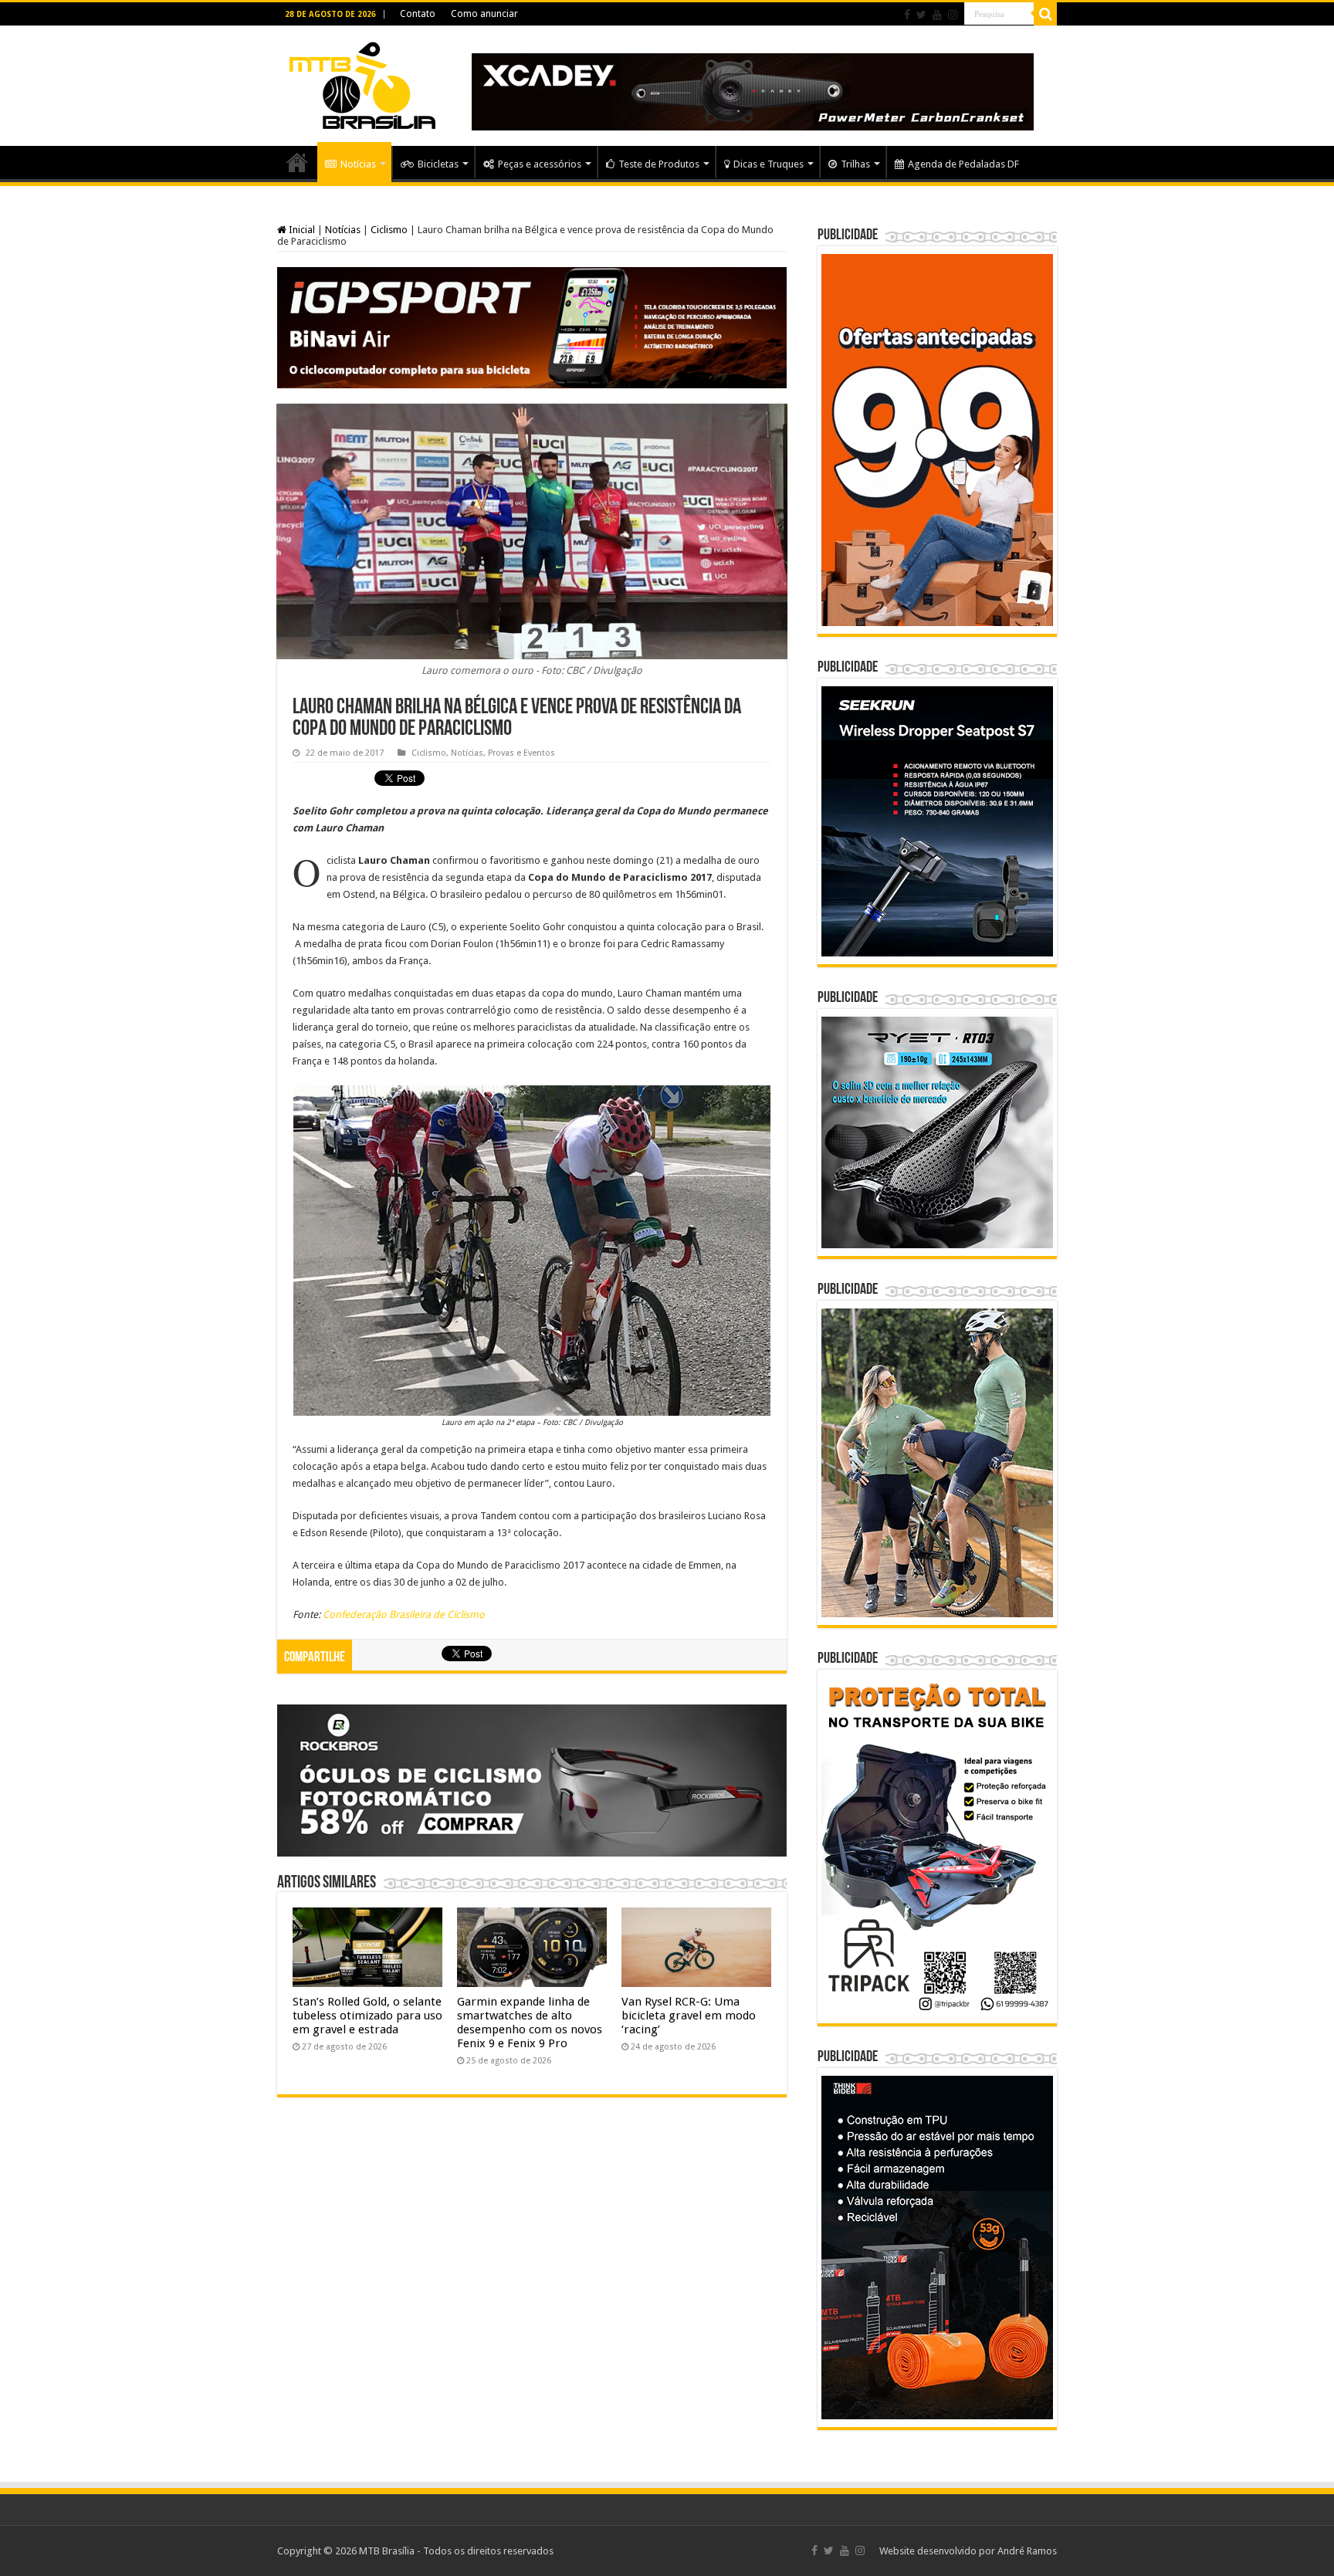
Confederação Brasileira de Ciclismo (404, 1615)
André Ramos (1027, 2551)
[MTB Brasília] (362, 83)
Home (297, 162)
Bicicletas (438, 164)
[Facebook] (907, 15)
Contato (418, 14)
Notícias (358, 164)
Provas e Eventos (521, 753)
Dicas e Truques (769, 164)
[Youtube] (937, 15)
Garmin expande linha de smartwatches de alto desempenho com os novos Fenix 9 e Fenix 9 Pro (530, 2023)
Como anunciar (484, 14)
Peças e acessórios (540, 164)
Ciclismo (389, 230)
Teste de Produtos (659, 164)
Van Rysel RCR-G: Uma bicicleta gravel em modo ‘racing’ (689, 2016)
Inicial (301, 230)
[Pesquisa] (1045, 14)
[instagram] (953, 15)
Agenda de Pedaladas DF (963, 164)
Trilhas (855, 164)
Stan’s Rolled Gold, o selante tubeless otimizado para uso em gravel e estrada (367, 2016)
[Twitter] (921, 15)
